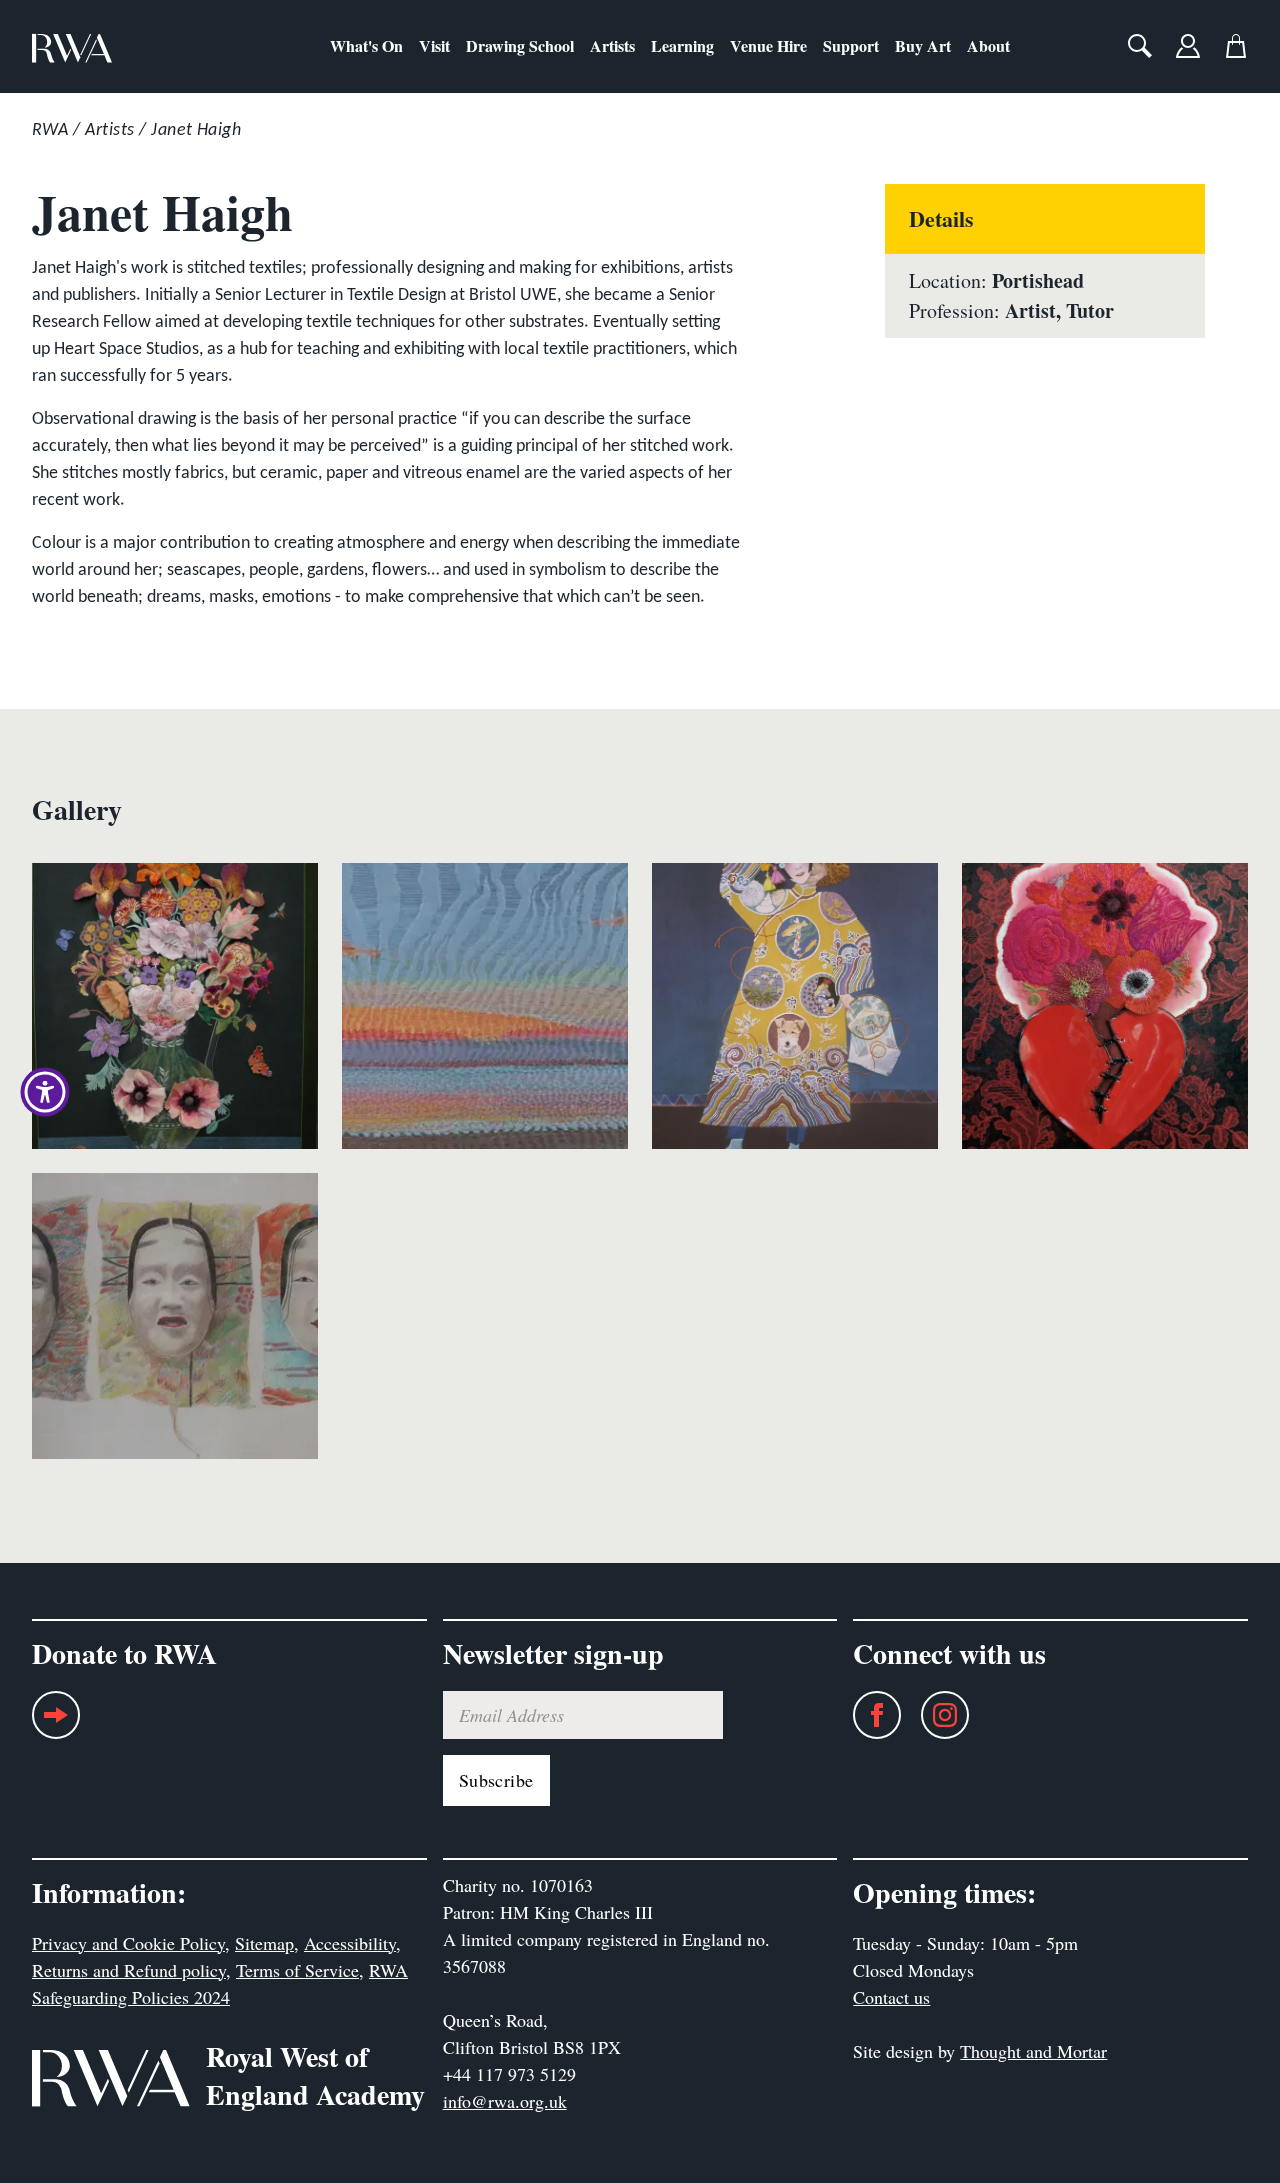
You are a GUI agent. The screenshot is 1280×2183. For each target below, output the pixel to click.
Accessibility (350, 1943)
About (988, 45)
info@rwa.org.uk (505, 2101)
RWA (50, 130)
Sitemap (264, 1943)
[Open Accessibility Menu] (45, 1092)
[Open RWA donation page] (56, 1722)
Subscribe (496, 1780)
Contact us (891, 1997)
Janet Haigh (196, 130)
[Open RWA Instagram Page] (935, 1715)
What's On (366, 45)
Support (851, 45)
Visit (434, 45)
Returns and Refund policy (129, 1970)
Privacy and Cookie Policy (128, 1943)
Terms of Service (297, 1970)
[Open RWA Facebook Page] (867, 1715)
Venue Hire (768, 45)
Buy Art (923, 45)
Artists (612, 45)
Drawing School (520, 45)
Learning (682, 45)
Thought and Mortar (1033, 2051)
